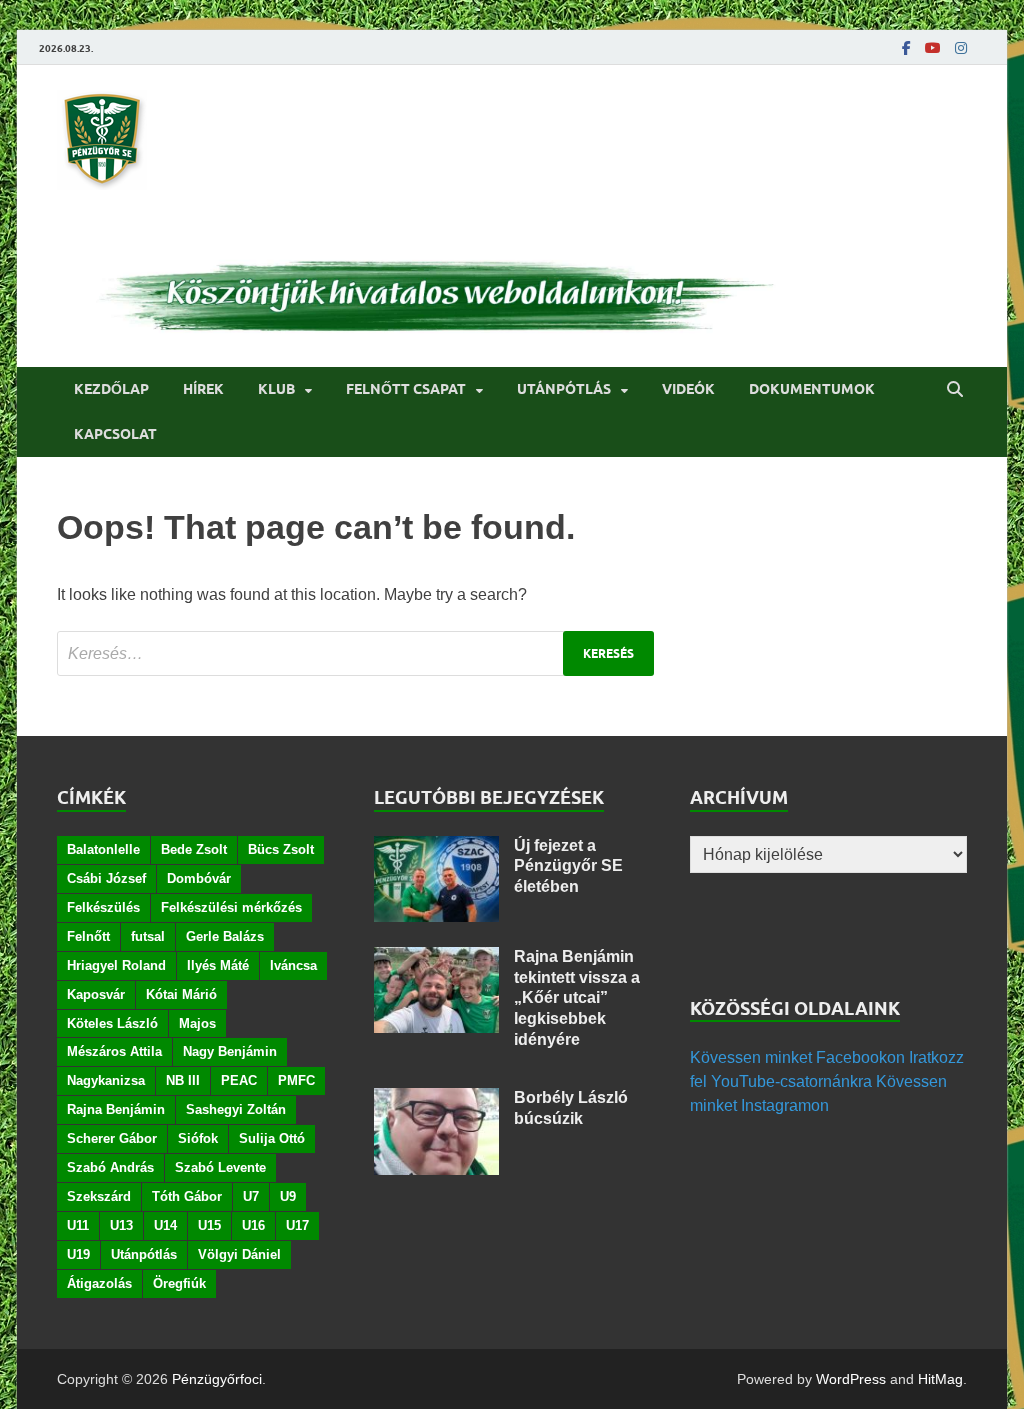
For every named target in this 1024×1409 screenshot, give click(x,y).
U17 (297, 1225)
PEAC (239, 1080)
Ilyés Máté (218, 965)
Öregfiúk (179, 1283)
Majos (197, 1023)
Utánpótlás (564, 389)
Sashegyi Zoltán (236, 1109)
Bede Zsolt (194, 849)
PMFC (296, 1080)
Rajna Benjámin (116, 1109)
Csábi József (106, 878)
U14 (165, 1225)
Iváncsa (293, 965)
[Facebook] (906, 48)
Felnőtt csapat (406, 389)
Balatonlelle (103, 849)
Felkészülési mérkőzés (231, 907)
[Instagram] (961, 48)
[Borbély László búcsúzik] (436, 1099)
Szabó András (110, 1167)
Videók (688, 389)
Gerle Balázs (225, 936)
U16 (253, 1225)
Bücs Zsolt (281, 849)
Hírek (203, 389)
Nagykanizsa (106, 1080)
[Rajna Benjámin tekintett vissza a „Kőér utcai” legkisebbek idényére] (436, 958)
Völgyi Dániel (239, 1254)
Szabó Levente (220, 1167)
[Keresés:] (355, 653)
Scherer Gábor (112, 1138)
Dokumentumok (812, 389)
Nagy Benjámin (230, 1051)
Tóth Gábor (187, 1196)
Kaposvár (96, 994)
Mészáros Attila (114, 1051)
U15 (209, 1225)
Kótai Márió (181, 994)
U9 (288, 1196)
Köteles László (112, 1023)
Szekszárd (99, 1196)
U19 (78, 1254)
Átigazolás (99, 1283)
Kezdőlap (111, 389)
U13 (121, 1225)
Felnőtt (88, 936)
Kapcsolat (115, 434)
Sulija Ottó (272, 1138)
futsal (148, 936)
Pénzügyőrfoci (217, 1379)
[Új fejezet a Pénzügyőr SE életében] (436, 847)
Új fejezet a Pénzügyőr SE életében (568, 866)
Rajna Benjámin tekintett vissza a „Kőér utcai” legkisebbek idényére (577, 998)
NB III (183, 1080)
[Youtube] (933, 48)
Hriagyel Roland (116, 965)
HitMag (940, 1379)
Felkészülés (103, 907)
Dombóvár (199, 878)
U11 (78, 1225)
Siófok (198, 1138)
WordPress (851, 1379)
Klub (276, 389)
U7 (251, 1196)
